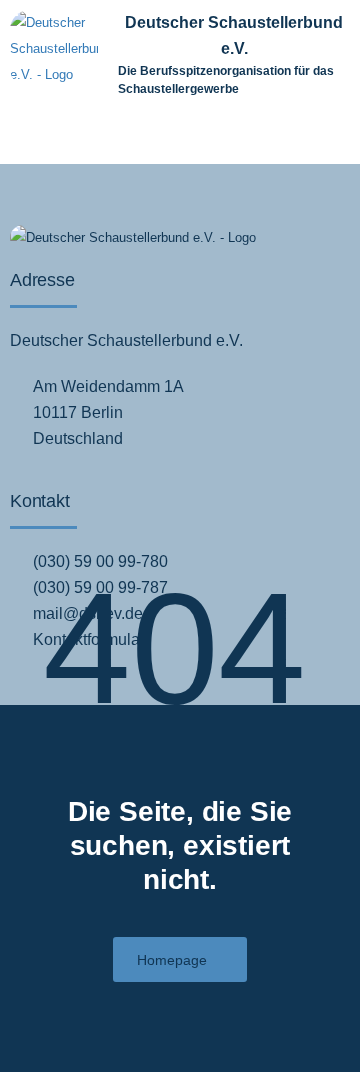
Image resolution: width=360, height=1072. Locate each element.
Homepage (172, 960)
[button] (306, 135)
